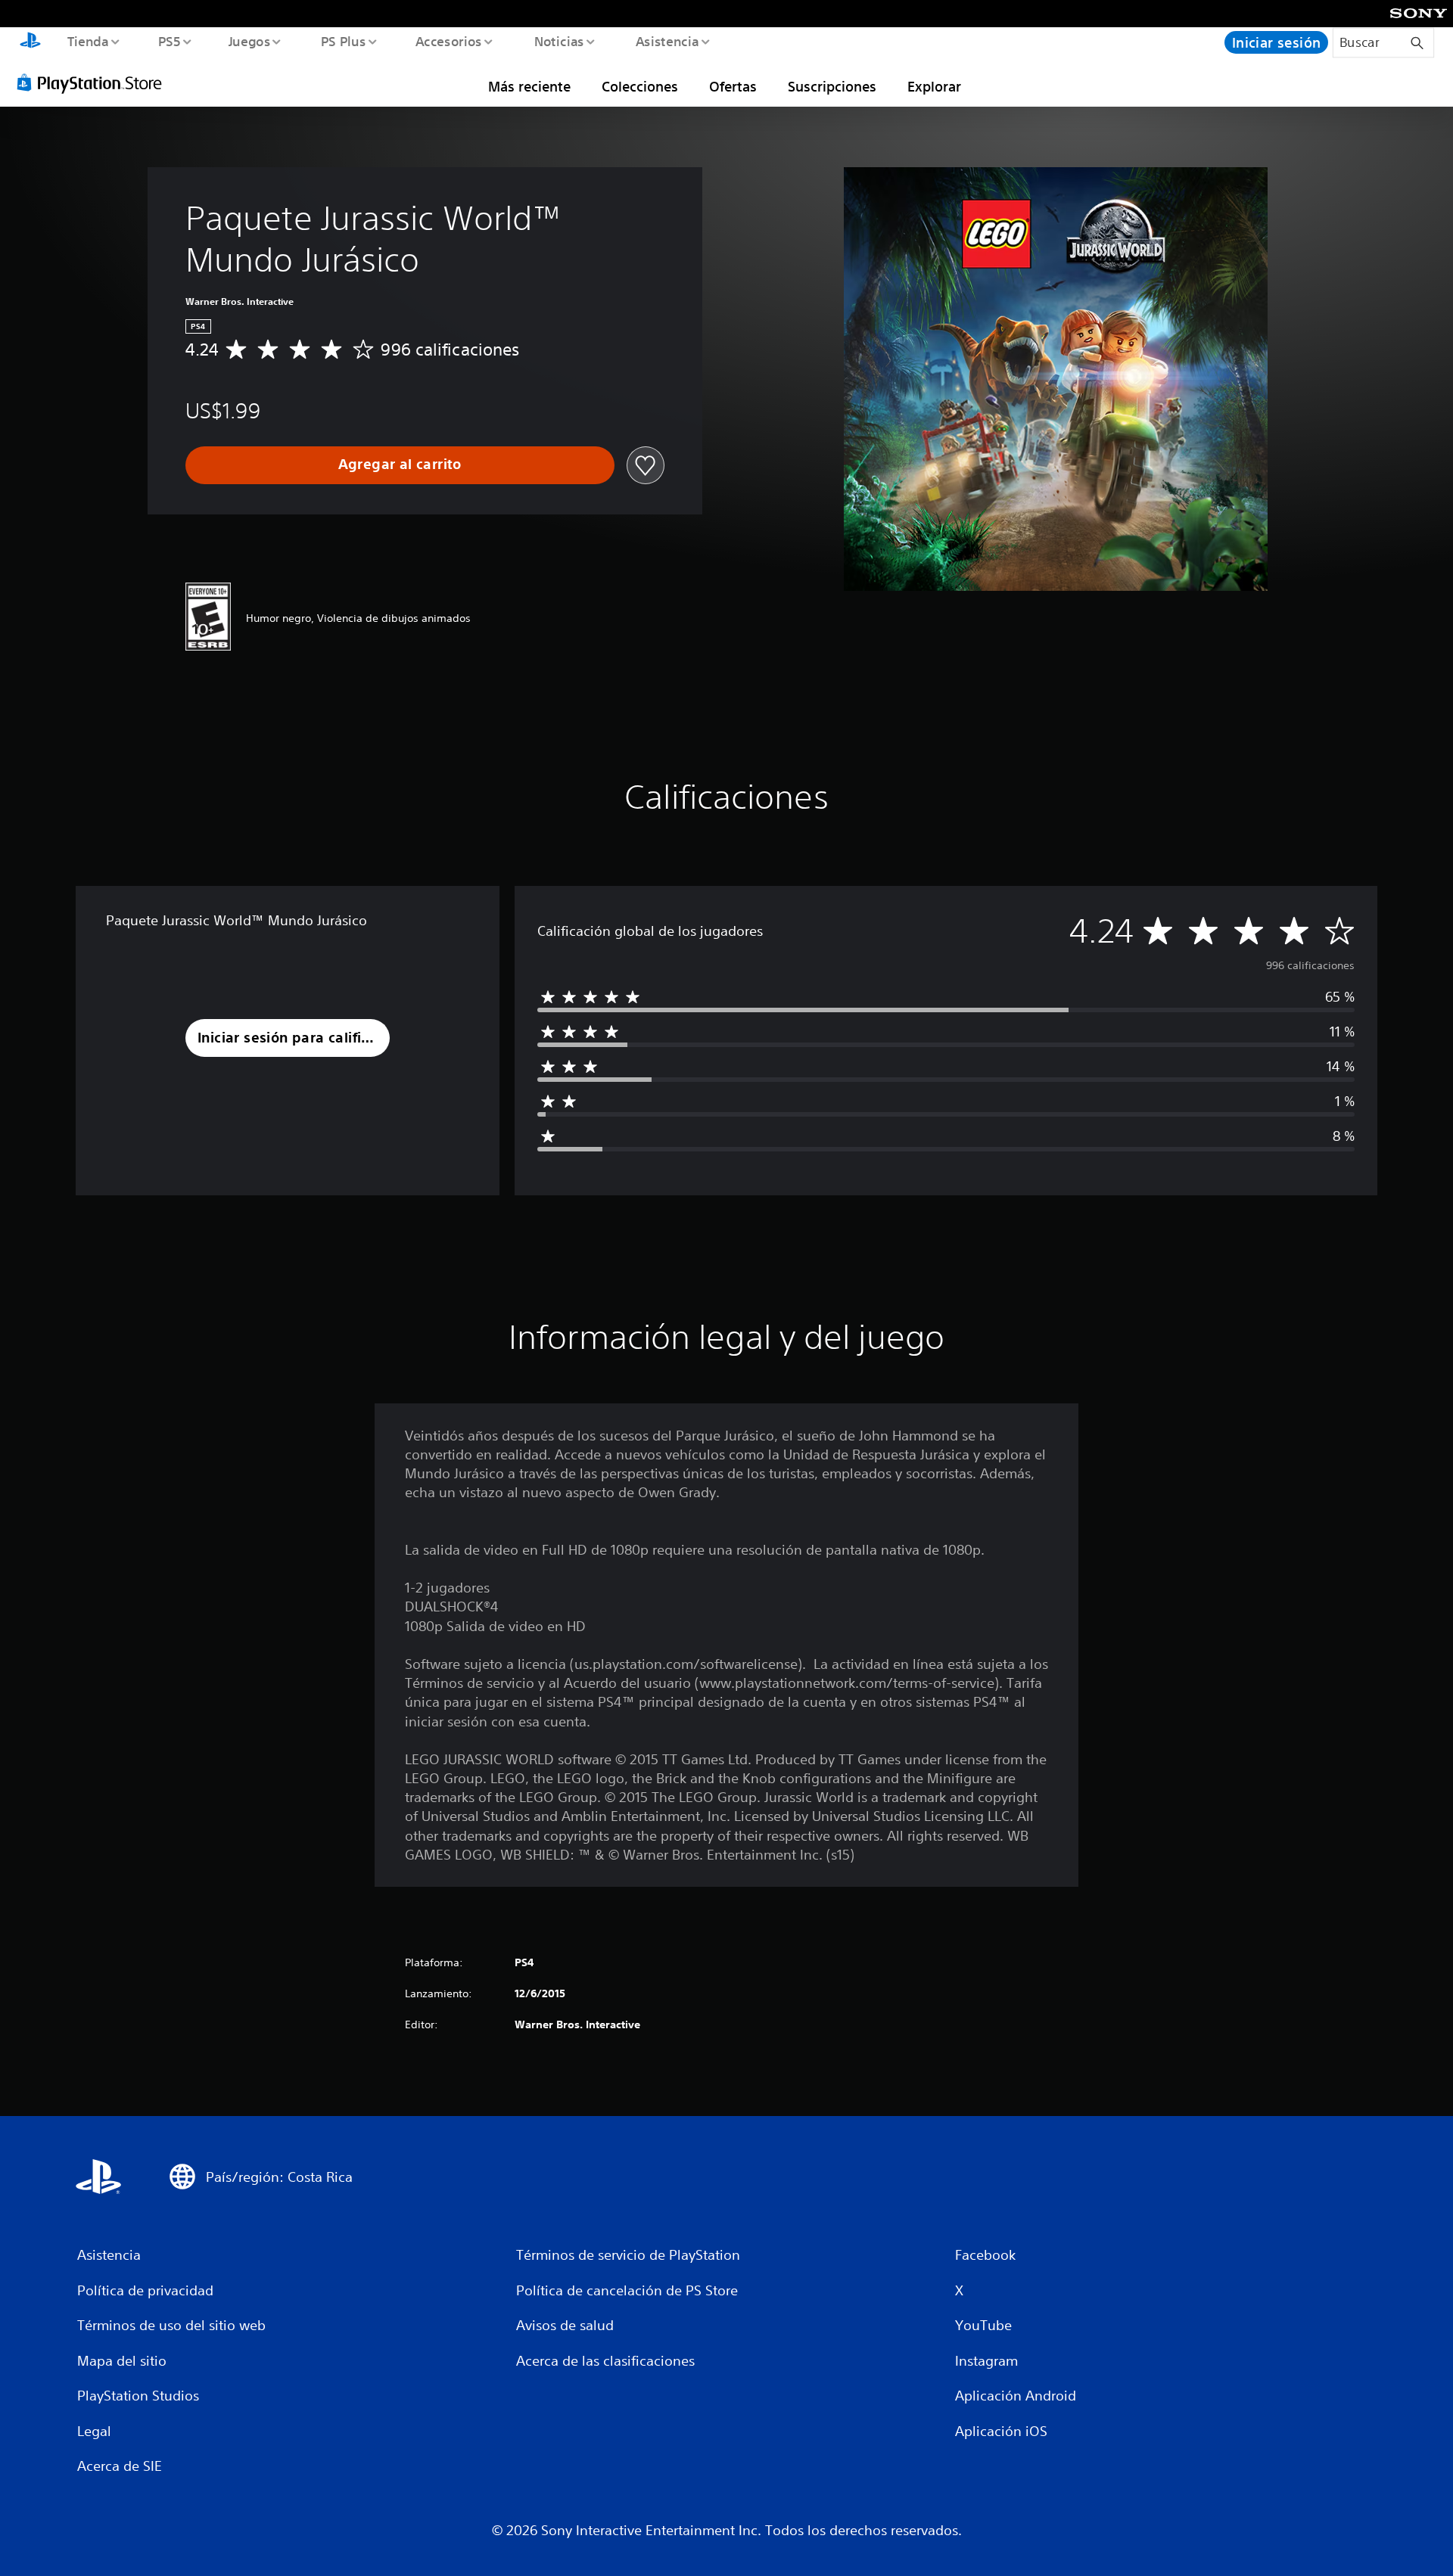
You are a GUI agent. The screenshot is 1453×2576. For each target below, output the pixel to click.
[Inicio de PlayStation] (30, 42)
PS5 (170, 41)
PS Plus (343, 41)
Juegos (250, 41)
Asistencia (667, 41)
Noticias (559, 41)
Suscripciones (832, 86)
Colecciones (640, 86)
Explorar (934, 86)
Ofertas (733, 86)
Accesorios (449, 41)
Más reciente (529, 86)
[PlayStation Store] (95, 82)
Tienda (87, 41)
